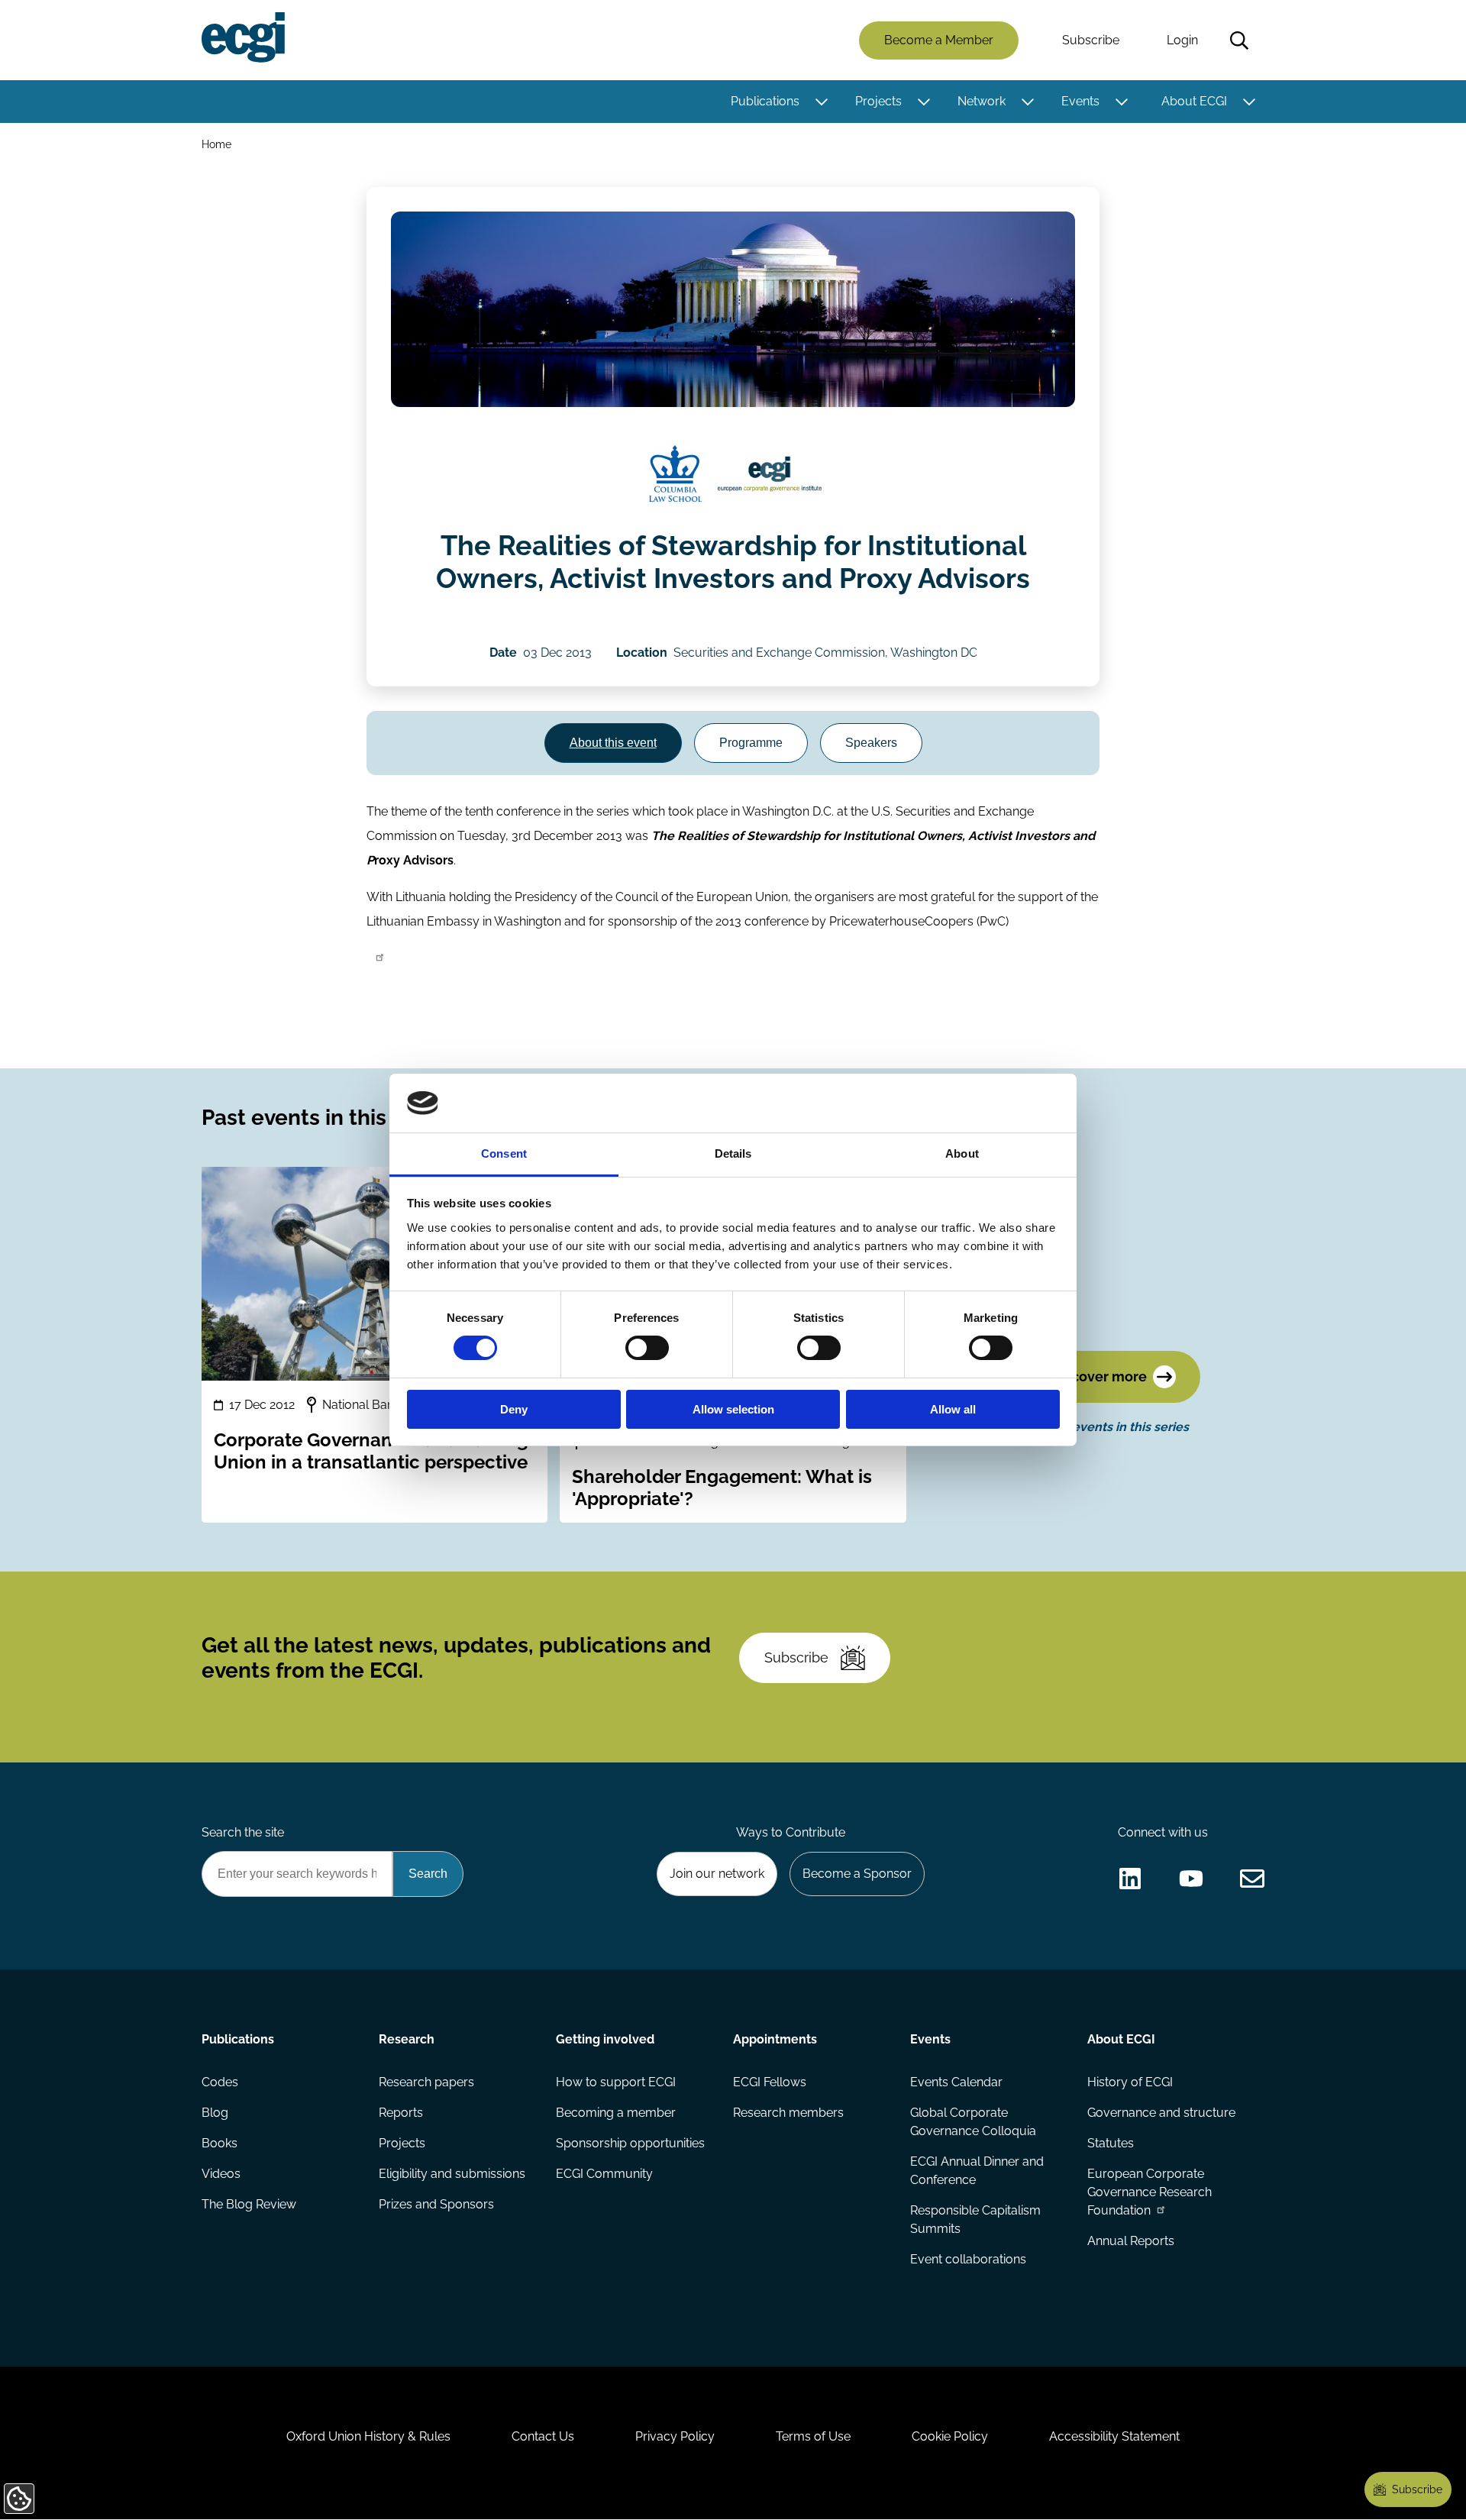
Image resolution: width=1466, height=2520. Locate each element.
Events (1080, 101)
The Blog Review (249, 2204)
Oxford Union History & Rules (368, 2436)
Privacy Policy (675, 2436)
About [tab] (962, 1153)
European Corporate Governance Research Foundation (1150, 2192)
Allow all (953, 1409)
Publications (765, 101)
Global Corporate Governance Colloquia (973, 2122)
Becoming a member (616, 2113)
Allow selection (733, 1409)
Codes (220, 2082)
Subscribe (1091, 40)
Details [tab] (733, 1153)
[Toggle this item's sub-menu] (821, 102)
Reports (401, 2113)
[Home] (243, 37)
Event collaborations (968, 2259)
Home (216, 144)
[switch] (647, 1348)
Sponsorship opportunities (630, 2143)
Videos (221, 2174)
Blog (215, 2113)
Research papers (426, 2082)
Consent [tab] (504, 1153)
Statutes (1111, 2143)
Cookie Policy (950, 2436)
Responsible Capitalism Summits (975, 2220)
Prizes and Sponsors (436, 2204)
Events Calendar (956, 2082)
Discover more (1099, 1376)
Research (407, 2039)
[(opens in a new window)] (675, 474)
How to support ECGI (616, 2082)
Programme (751, 743)
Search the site (243, 1832)
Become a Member (939, 40)
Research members (788, 2113)
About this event (613, 743)
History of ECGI (1130, 2082)
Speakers (871, 743)
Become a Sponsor (857, 1874)
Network (982, 101)
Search (1239, 40)
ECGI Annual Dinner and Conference (977, 2171)
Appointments (775, 2039)
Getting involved (605, 2039)
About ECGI (1194, 101)
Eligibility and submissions (452, 2174)
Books (220, 2143)
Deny (514, 1409)
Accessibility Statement (1114, 2436)
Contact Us (543, 2436)
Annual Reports (1131, 2241)
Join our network (717, 1874)
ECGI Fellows (770, 2082)
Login (1182, 40)
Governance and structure (1161, 2113)
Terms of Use (813, 2436)
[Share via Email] (1252, 1879)
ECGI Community (604, 2174)
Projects (878, 101)
